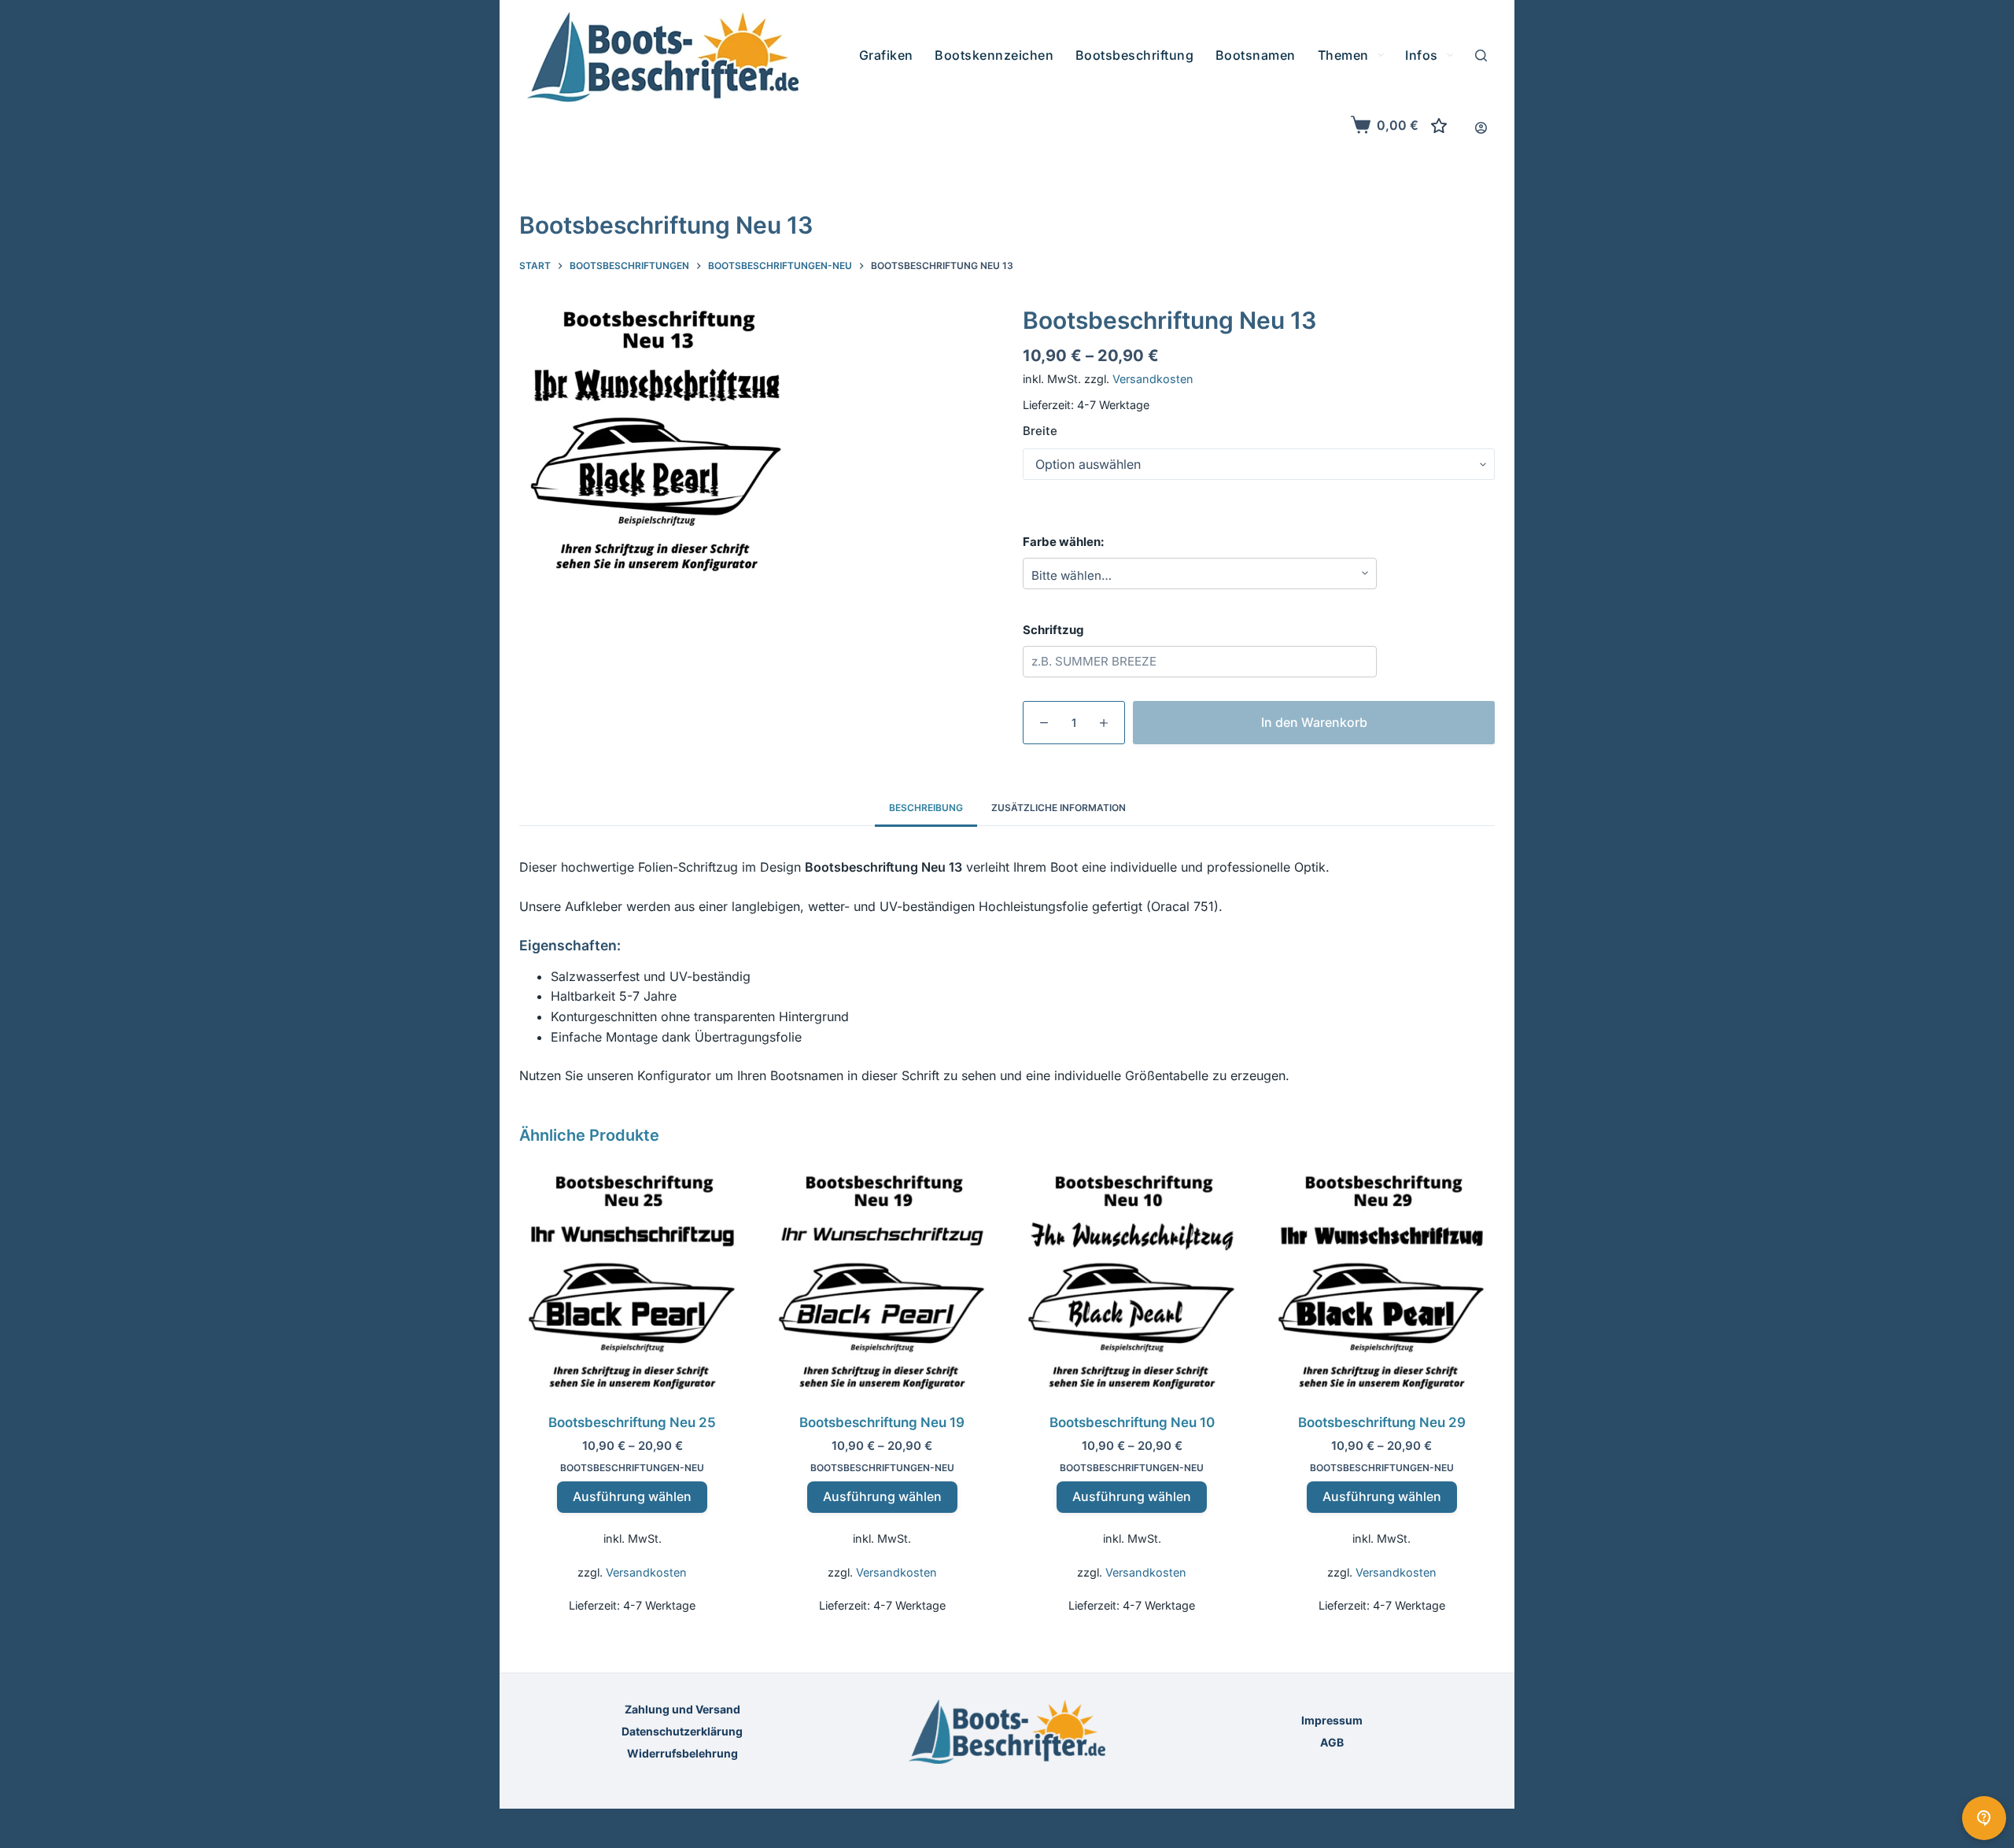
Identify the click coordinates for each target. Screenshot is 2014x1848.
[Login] (1481, 128)
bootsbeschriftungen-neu (632, 1468)
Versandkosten (1153, 379)
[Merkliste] (1439, 126)
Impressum (1332, 1720)
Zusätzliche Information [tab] (1059, 808)
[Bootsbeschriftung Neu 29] (1382, 1282)
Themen (1343, 55)
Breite (1040, 431)
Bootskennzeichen (994, 55)
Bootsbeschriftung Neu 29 (1382, 1422)
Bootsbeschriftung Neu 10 (1132, 1422)
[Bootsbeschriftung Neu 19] (883, 1282)
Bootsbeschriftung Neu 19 (882, 1422)
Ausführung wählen (632, 1496)
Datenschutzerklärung (682, 1731)
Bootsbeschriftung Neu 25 (632, 1422)
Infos (1422, 55)
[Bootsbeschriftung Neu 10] (1132, 1282)
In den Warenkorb (1314, 721)
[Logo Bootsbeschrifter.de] (663, 57)
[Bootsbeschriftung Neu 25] (633, 1282)
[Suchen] (1481, 55)
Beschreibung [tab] (926, 808)
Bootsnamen (1256, 55)
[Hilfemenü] (1984, 1818)
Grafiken (886, 55)
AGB (1332, 1742)
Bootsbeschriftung (1135, 55)
